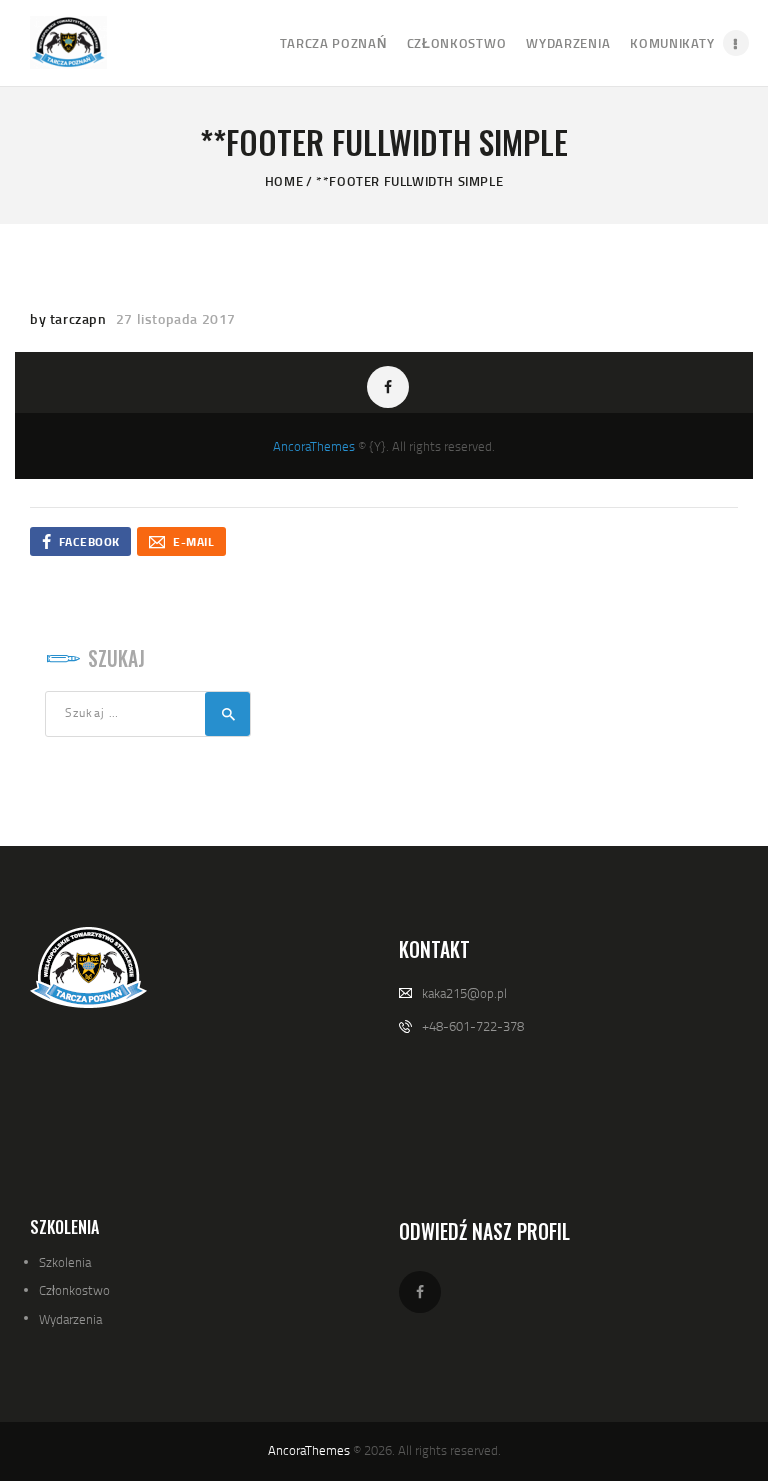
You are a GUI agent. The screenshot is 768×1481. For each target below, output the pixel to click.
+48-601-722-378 (473, 1026)
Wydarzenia (70, 1319)
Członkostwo (74, 1290)
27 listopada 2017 (176, 318)
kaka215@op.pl (464, 993)
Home (284, 181)
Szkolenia (65, 1262)
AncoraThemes (314, 446)
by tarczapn (70, 318)
